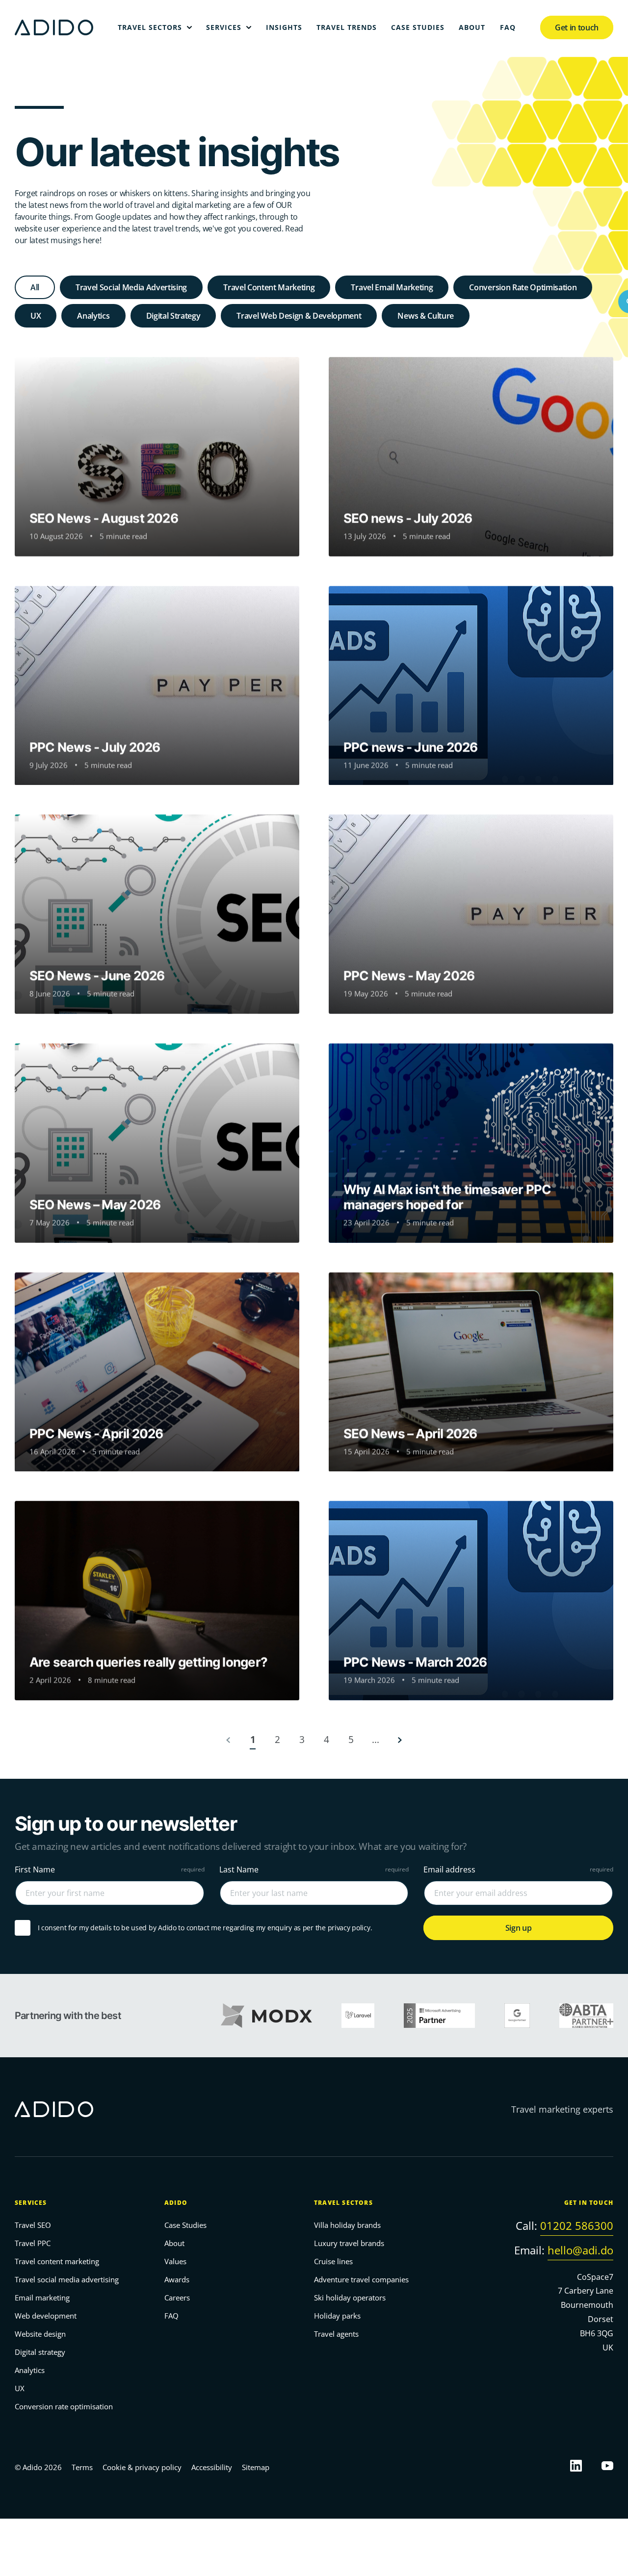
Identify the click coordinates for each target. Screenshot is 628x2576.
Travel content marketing (57, 2262)
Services (31, 2203)
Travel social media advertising (67, 2280)
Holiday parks (337, 2316)
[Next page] (400, 1740)
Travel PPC (33, 2244)
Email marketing (42, 2298)
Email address (449, 1869)
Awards (177, 2280)
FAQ (171, 2316)
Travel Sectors (343, 2203)
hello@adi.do (580, 2250)
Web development (46, 2316)
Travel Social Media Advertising (131, 287)
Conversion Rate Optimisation (523, 287)
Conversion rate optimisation (64, 2407)
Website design (40, 2334)
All (35, 287)
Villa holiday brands (347, 2225)
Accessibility (212, 2467)
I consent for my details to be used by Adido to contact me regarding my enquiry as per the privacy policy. (205, 1927)
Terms (82, 2467)
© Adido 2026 (38, 2467)
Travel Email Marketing (392, 287)
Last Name (239, 1869)
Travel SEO (33, 2225)
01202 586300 (577, 2226)
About (174, 2244)
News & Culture (426, 316)
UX (36, 316)
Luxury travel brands (349, 2244)
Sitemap (256, 2467)
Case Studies (185, 2225)
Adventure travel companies (361, 2280)
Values (175, 2262)
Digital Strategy (173, 316)
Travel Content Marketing (269, 287)
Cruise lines (333, 2262)
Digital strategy (40, 2352)
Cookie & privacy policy (142, 2467)
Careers (177, 2298)
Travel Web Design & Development (299, 316)
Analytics (93, 316)
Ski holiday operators (350, 2298)
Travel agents (336, 2334)
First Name (35, 1869)
